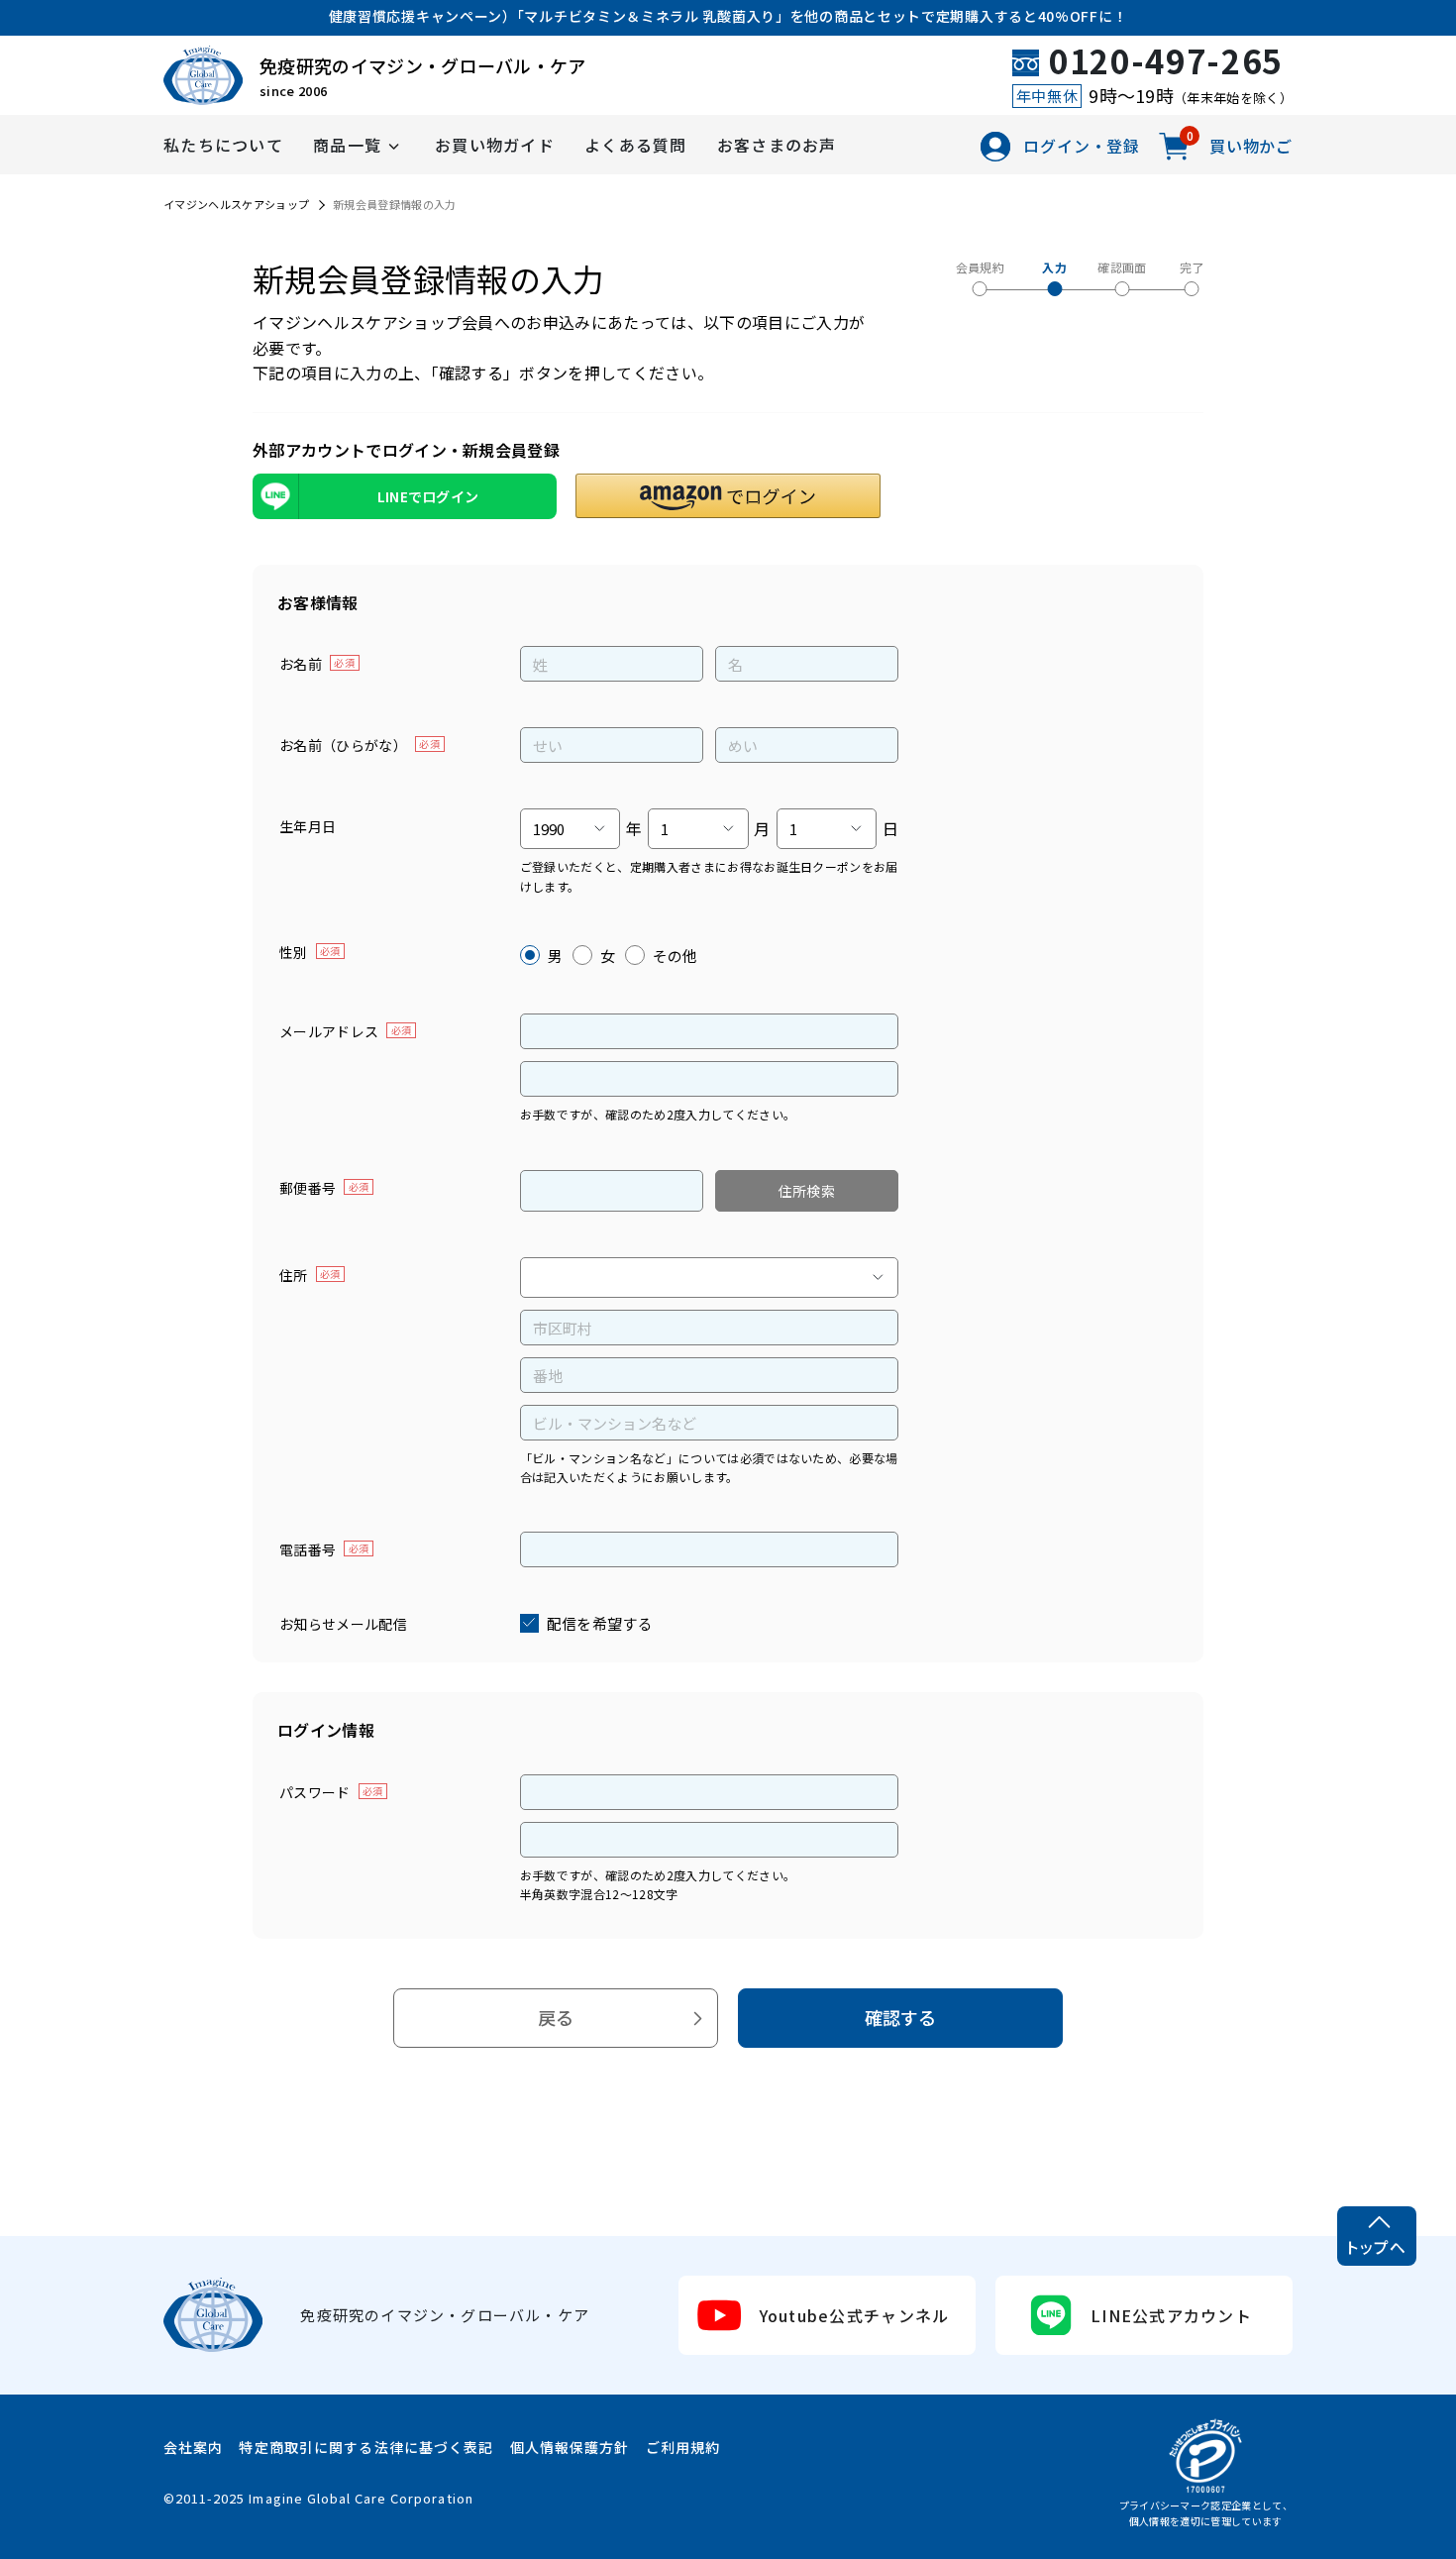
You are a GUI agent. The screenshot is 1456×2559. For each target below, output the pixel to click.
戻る (556, 2017)
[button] (728, 496)
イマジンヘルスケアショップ (236, 204)
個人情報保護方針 (570, 2447)
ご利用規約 (683, 2447)
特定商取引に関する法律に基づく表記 (366, 2447)
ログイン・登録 (1082, 146)
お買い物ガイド (495, 145)
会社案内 (193, 2447)
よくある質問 (636, 145)
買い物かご (1240, 144)
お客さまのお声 (777, 145)
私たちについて (223, 145)
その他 (676, 956)
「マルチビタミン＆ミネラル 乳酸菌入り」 (654, 16)
